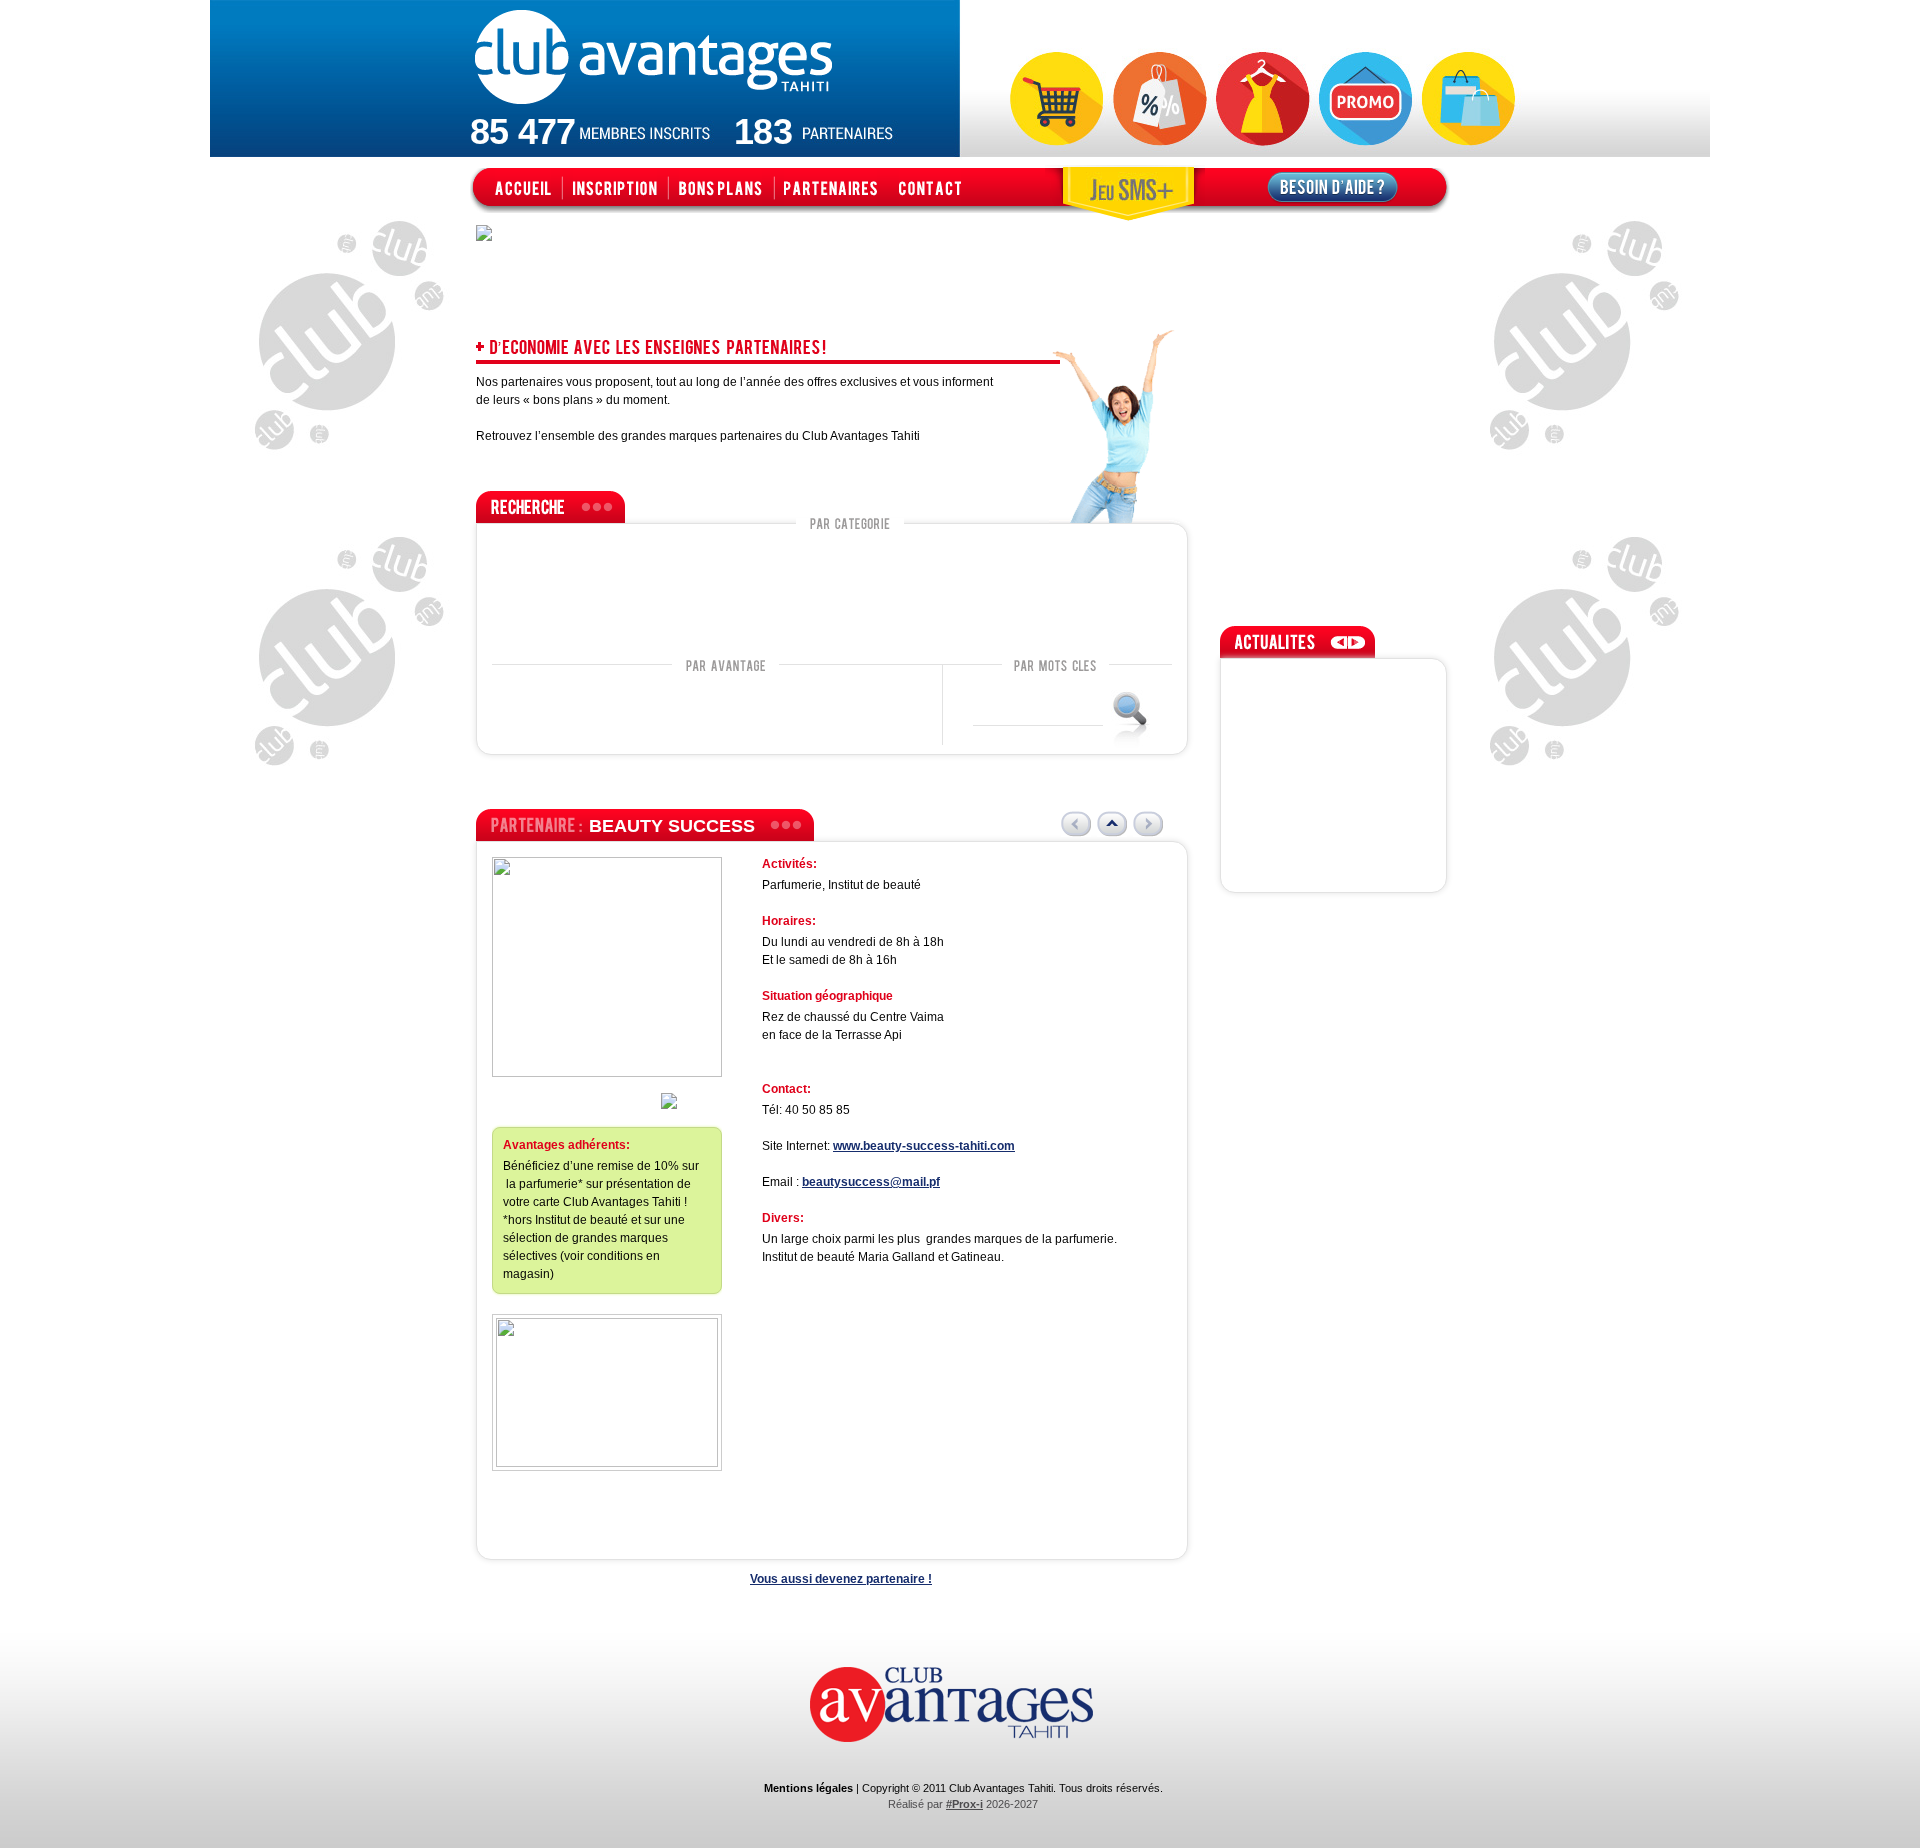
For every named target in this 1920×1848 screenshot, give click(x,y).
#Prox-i (964, 1804)
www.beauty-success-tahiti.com (924, 1146)
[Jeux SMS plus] (1125, 188)
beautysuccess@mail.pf (871, 1182)
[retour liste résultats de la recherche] (1112, 824)
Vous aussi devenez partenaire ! (841, 1579)
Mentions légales (808, 1788)
